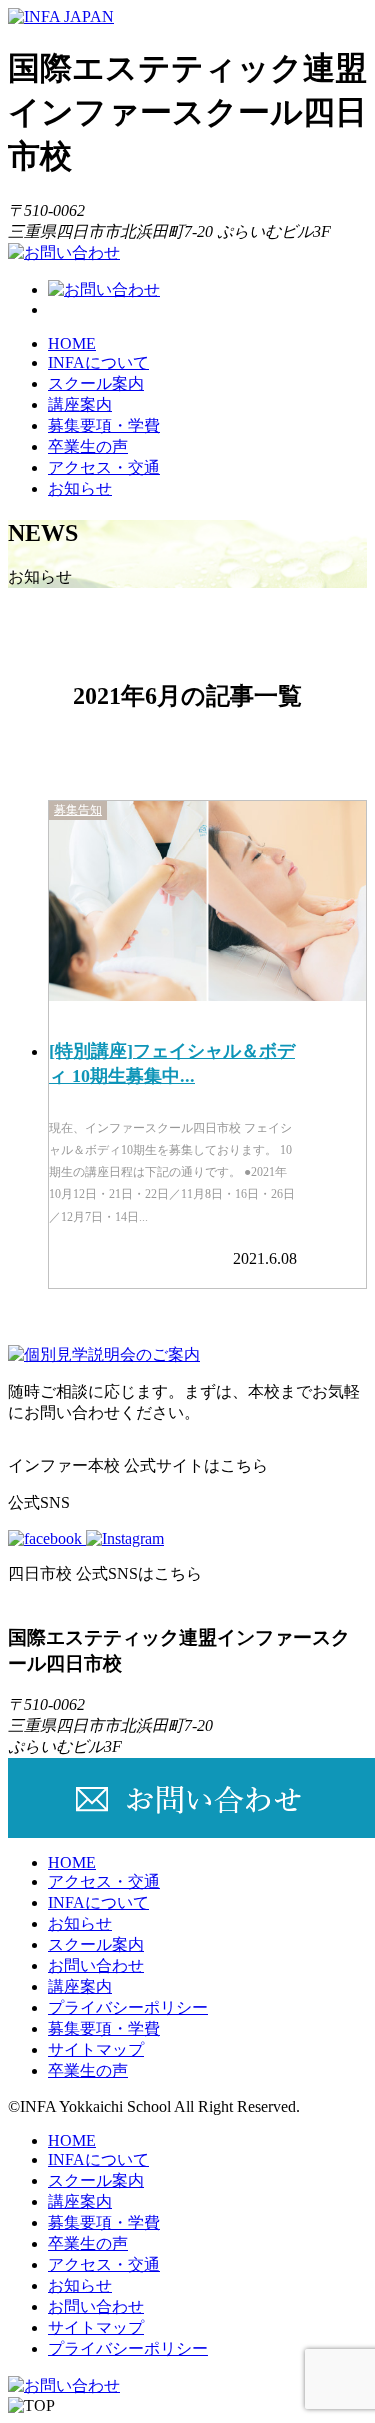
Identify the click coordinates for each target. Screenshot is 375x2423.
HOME (72, 343)
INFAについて (98, 362)
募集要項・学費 (104, 425)
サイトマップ (96, 2049)
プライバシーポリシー (128, 2007)
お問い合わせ (96, 1965)
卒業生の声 (88, 446)
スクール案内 (96, 383)
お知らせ (80, 488)
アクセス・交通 (104, 467)
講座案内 (80, 404)
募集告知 (78, 810)
